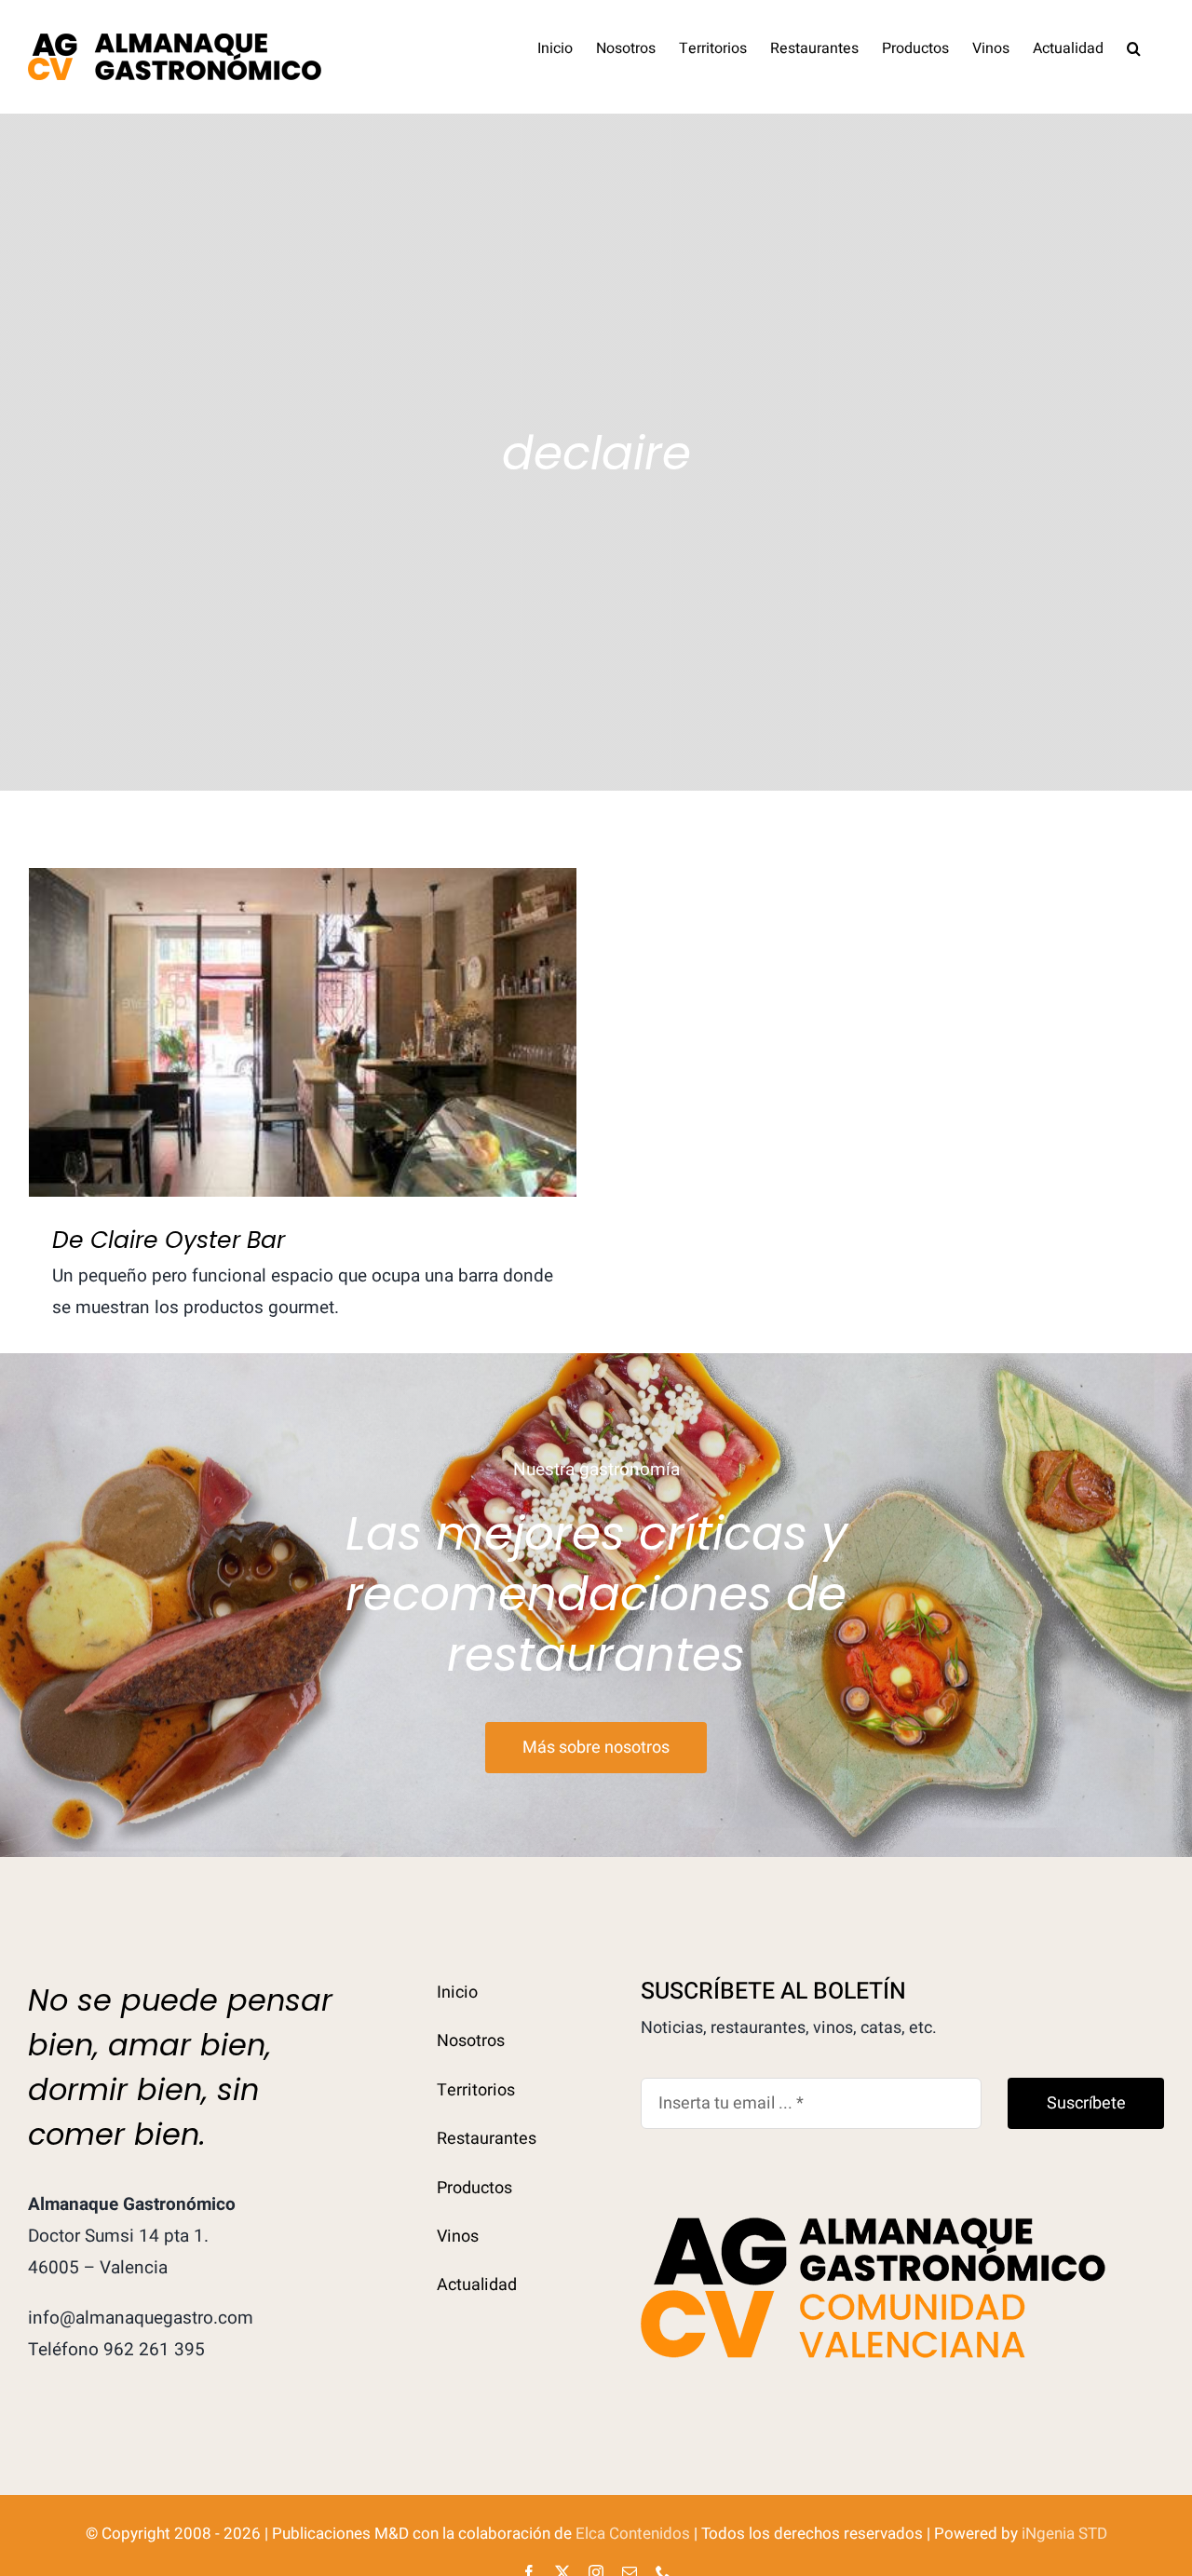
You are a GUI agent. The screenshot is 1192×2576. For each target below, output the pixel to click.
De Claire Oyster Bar (303, 1014)
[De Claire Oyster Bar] (303, 1032)
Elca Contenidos (633, 2534)
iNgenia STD (1064, 2534)
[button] (1134, 47)
